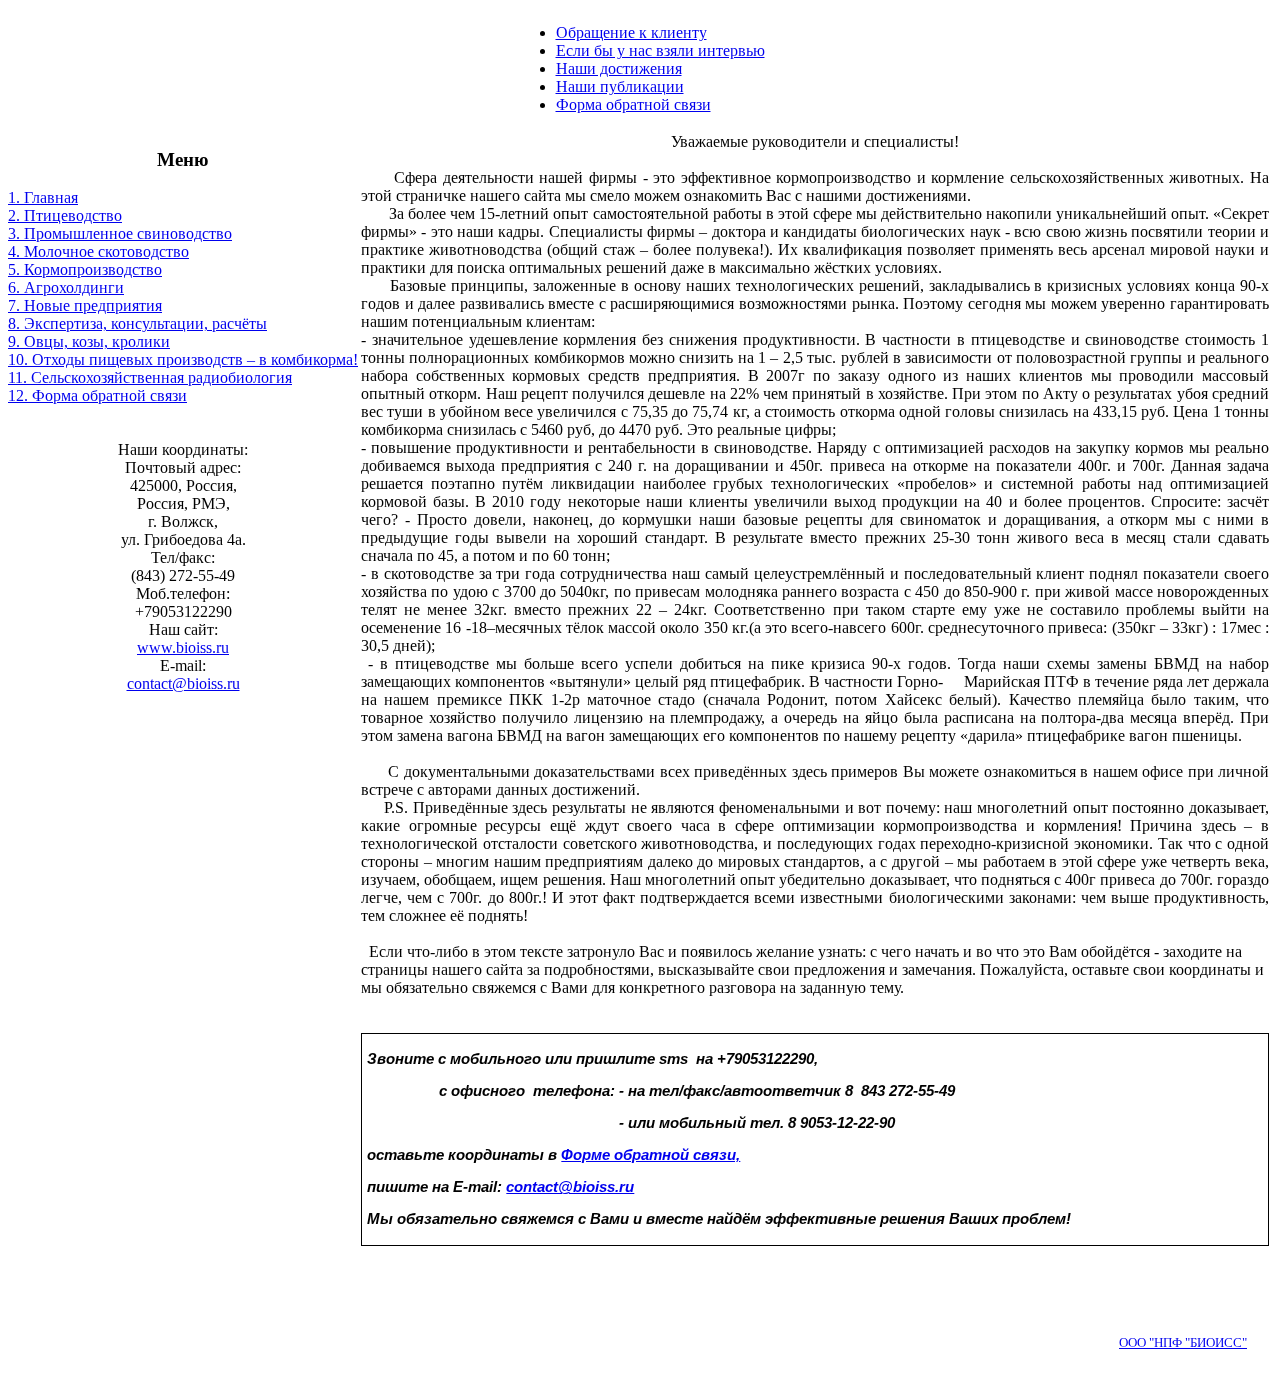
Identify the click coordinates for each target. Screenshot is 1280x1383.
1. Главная (43, 197)
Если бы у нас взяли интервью (660, 50)
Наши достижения (619, 68)
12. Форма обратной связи (97, 395)
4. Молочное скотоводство (98, 251)
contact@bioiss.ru (183, 683)
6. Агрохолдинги (66, 287)
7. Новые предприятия (85, 305)
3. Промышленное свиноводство (120, 233)
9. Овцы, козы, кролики (89, 341)
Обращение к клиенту (631, 32)
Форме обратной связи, (650, 1155)
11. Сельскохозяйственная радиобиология (150, 377)
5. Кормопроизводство (85, 269)
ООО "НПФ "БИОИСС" (1183, 1342)
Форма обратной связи (633, 104)
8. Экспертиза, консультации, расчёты (137, 323)
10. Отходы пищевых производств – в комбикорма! (183, 359)
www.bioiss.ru (183, 647)
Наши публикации (620, 86)
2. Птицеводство (65, 215)
